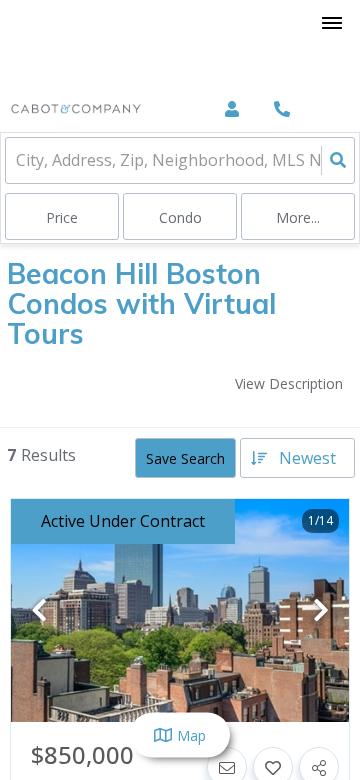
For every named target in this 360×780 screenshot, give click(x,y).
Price (62, 217)
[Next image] (321, 611)
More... (298, 217)
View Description (289, 383)
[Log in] (231, 109)
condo (180, 217)
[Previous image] (39, 611)
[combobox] (18, 160)
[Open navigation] (331, 23)
